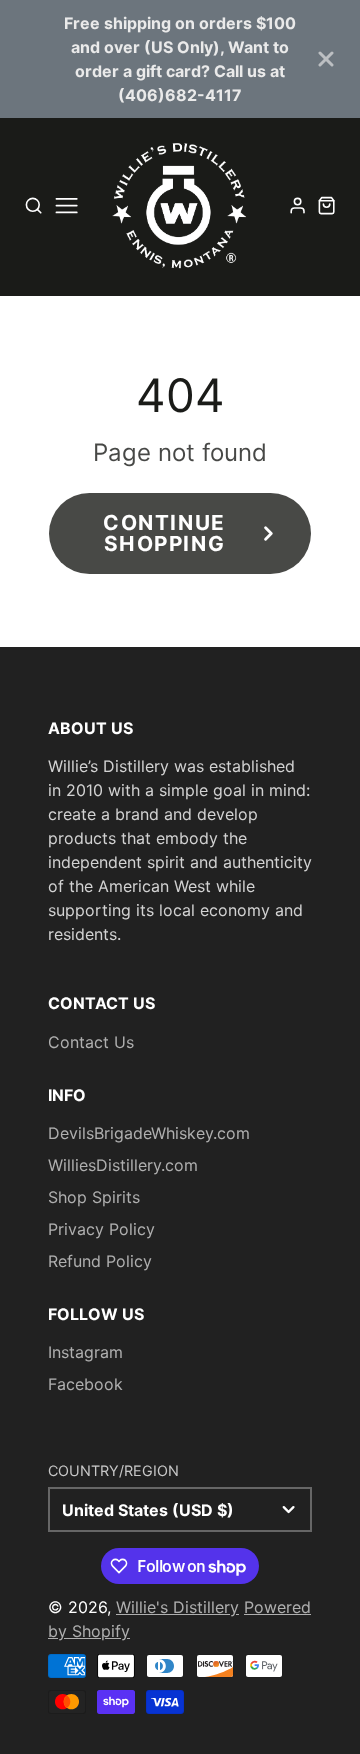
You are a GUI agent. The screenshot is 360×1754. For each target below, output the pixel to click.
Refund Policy (100, 1261)
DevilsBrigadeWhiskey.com (149, 1133)
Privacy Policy (101, 1229)
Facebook (85, 1384)
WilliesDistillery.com (123, 1165)
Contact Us (91, 1042)
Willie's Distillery (177, 1607)
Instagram (85, 1352)
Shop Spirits (94, 1197)
